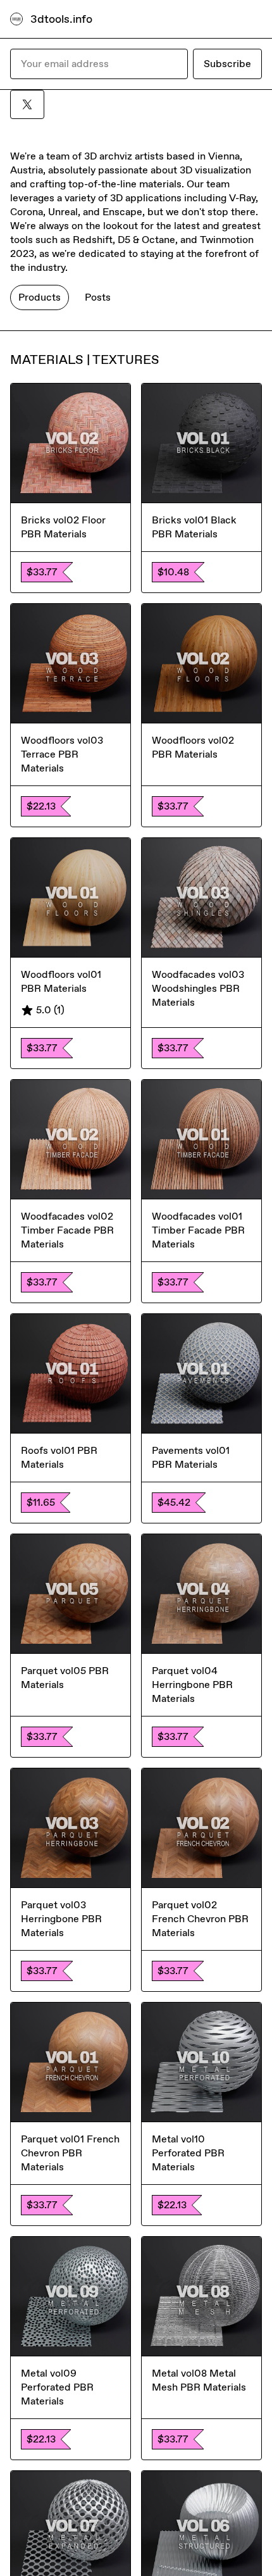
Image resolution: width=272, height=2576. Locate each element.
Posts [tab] (98, 297)
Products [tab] (40, 297)
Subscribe (227, 64)
